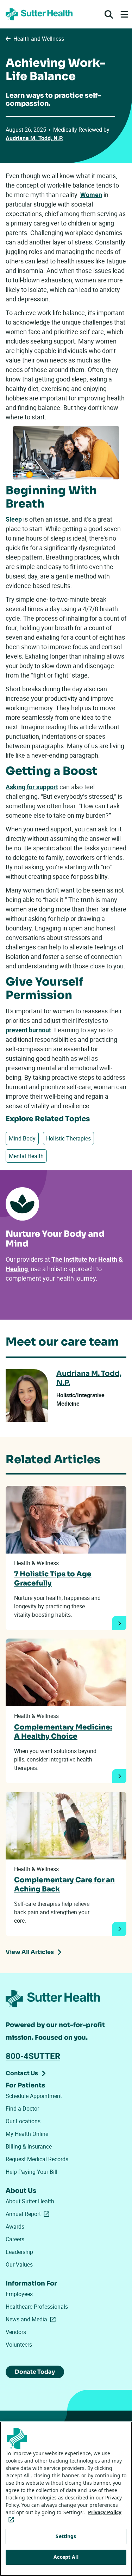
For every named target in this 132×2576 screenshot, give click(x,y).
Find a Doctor (22, 2108)
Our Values (19, 2264)
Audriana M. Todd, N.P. (34, 138)
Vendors (16, 2332)
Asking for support (32, 787)
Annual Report (29, 2214)
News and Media (32, 2319)
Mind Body (22, 1138)
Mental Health (26, 1156)
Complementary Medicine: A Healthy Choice (63, 1732)
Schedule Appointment (34, 2096)
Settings (66, 2536)
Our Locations (23, 2121)
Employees (19, 2294)
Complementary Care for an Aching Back (64, 1885)
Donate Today (35, 2372)
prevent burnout (28, 1030)
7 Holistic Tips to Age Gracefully (53, 1579)
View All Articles (30, 1952)
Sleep (14, 519)
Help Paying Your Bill (32, 2172)
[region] (66, 2499)
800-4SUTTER (33, 2056)
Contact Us (22, 2073)
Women (91, 195)
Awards (15, 2227)
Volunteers (19, 2345)
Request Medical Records (37, 2159)
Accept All (66, 2557)
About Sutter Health (30, 2201)
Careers (15, 2239)
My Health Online (27, 2134)
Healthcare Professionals (37, 2307)
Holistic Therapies (68, 1138)
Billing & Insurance (29, 2146)
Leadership (19, 2252)
